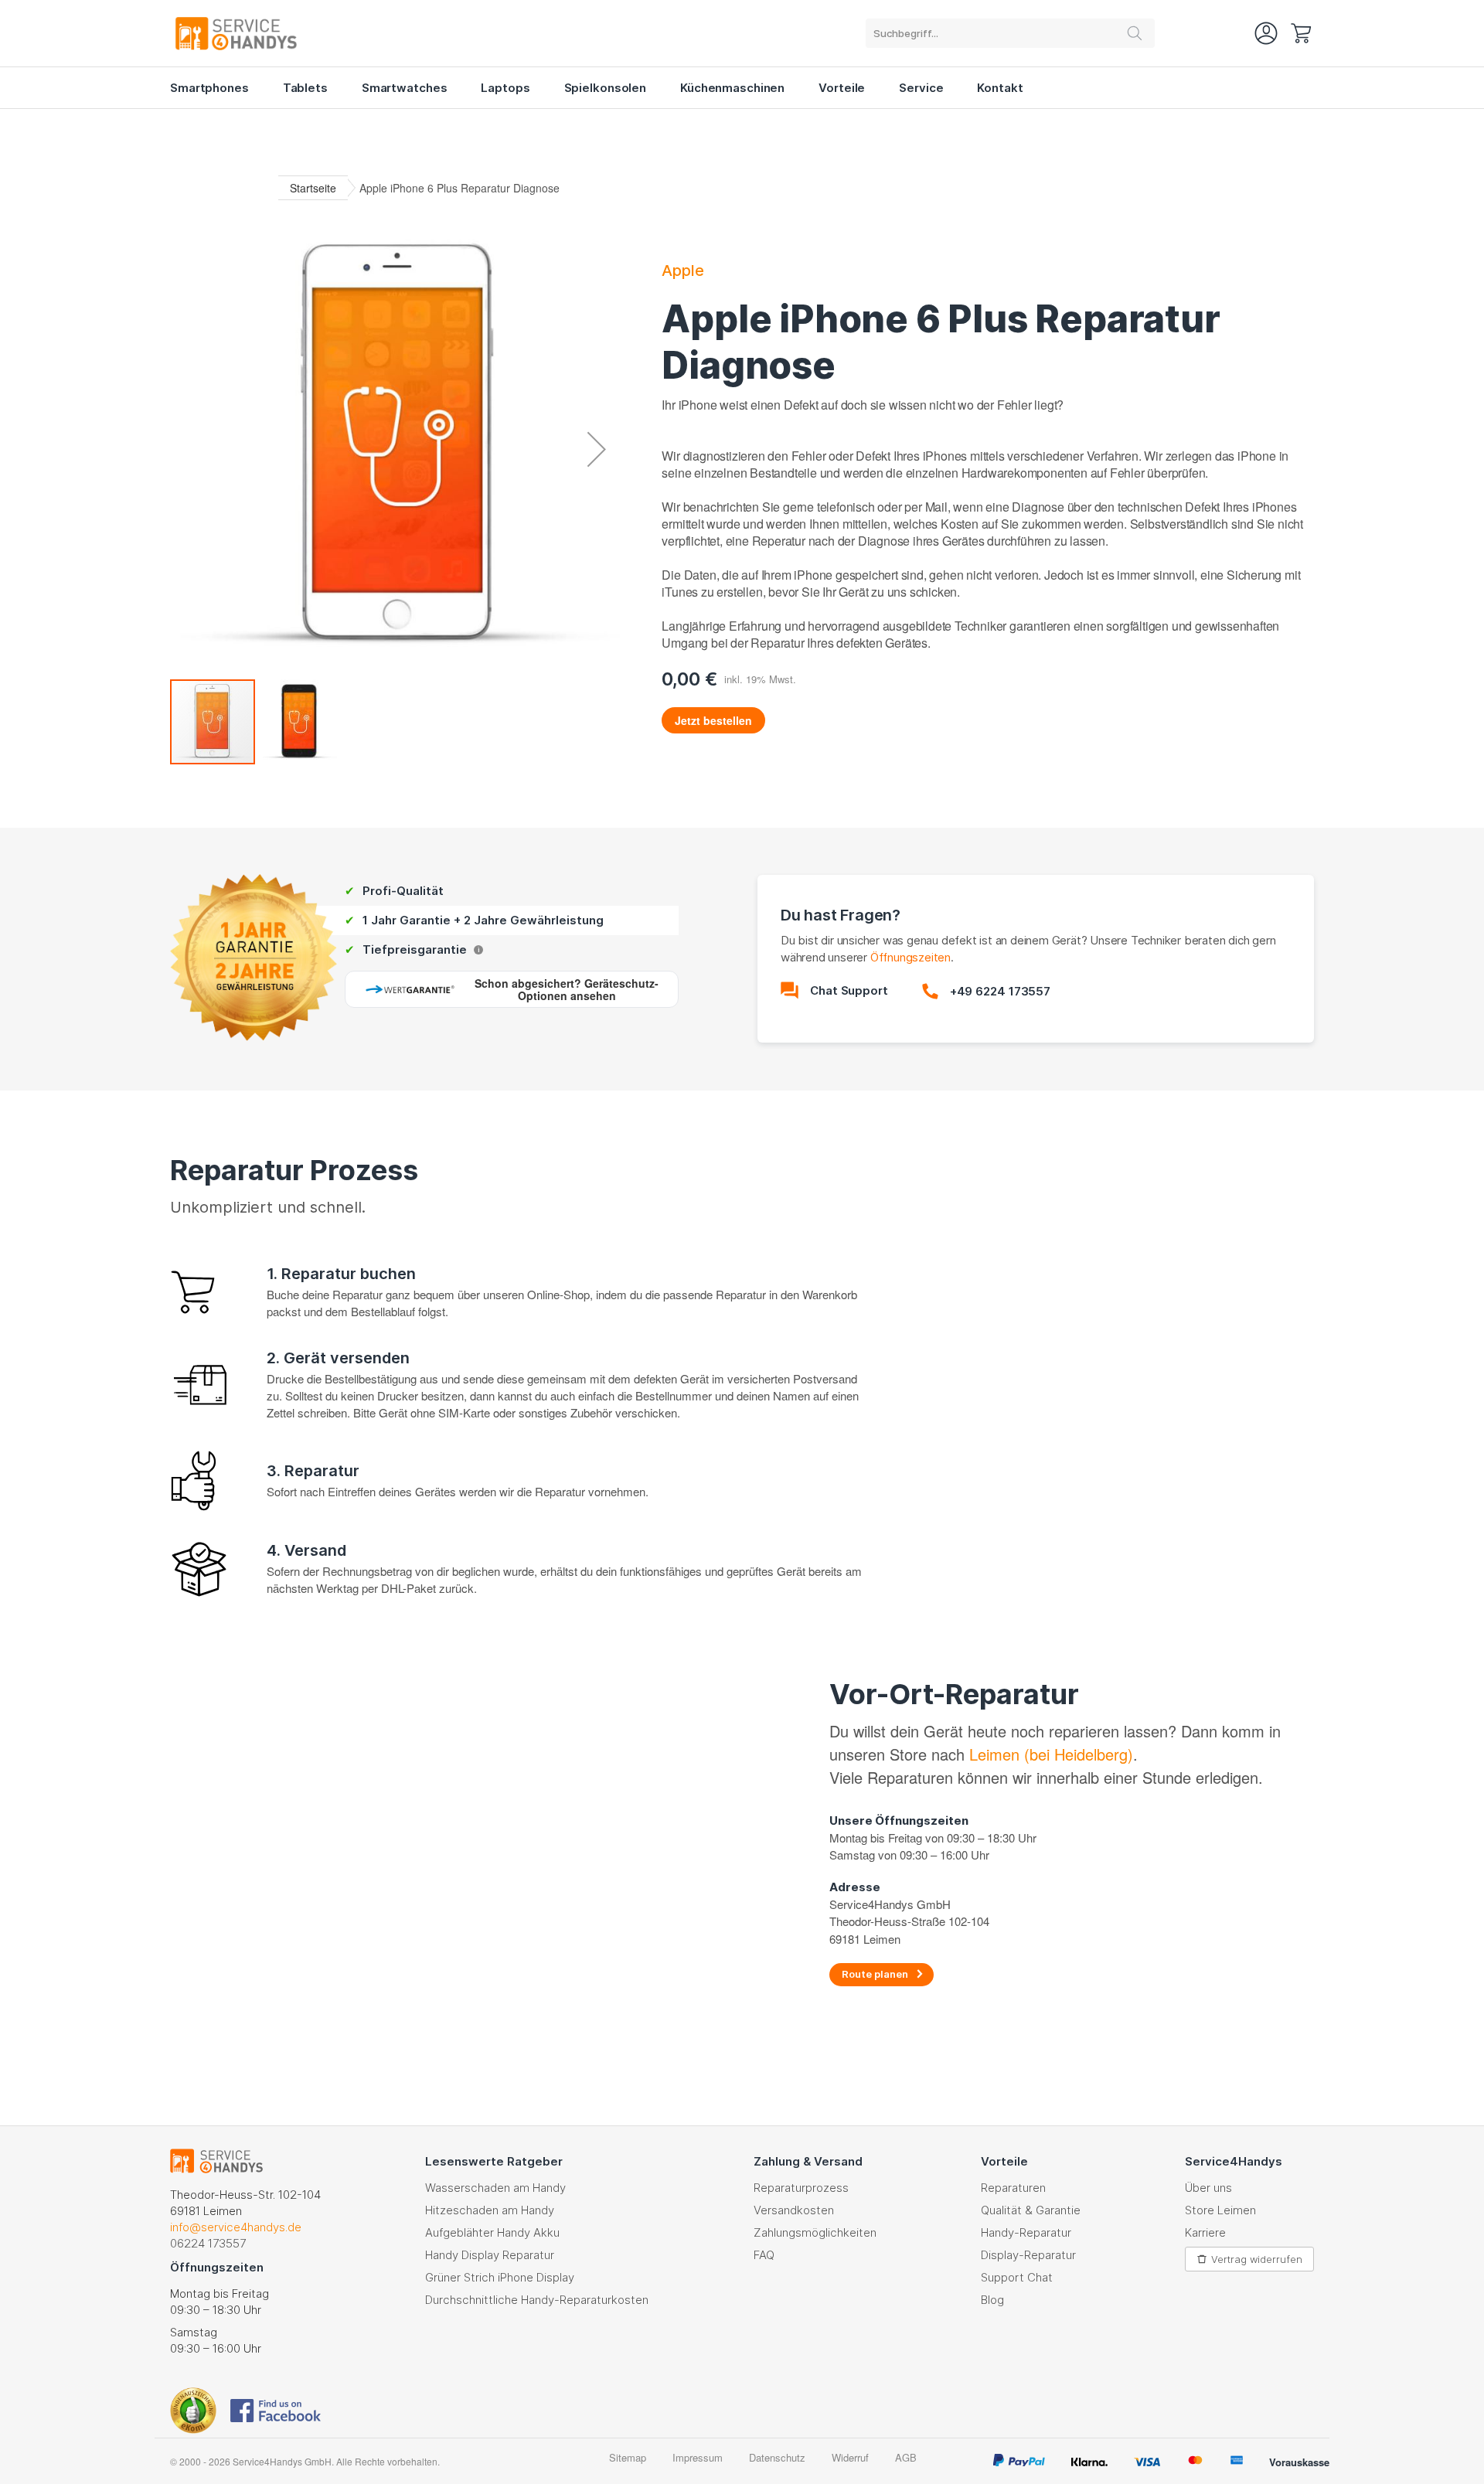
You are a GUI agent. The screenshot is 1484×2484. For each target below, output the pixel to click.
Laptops (505, 88)
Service (921, 88)
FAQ (764, 2255)
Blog (992, 2300)
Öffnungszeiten (910, 957)
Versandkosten (794, 2210)
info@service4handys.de (236, 2227)
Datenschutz (777, 2457)
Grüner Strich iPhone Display (500, 2277)
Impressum (698, 2457)
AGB (906, 2457)
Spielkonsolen (605, 88)
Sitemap (628, 2457)
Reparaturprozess (801, 2188)
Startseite (313, 188)
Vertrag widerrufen (1257, 2259)
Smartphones (209, 88)
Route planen (875, 1974)
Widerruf (850, 2457)
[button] (597, 449)
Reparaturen (1013, 2188)
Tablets (305, 88)
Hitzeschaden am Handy (490, 2210)
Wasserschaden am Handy (495, 2188)
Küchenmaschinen (732, 88)
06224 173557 (208, 2243)
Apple (683, 271)
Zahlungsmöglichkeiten (815, 2232)
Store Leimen (1220, 2210)
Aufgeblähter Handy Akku (492, 2232)
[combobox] (1010, 33)
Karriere (1205, 2232)
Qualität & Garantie (1031, 2210)
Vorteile (842, 88)
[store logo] (255, 33)
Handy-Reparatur (1026, 2232)
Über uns (1208, 2188)
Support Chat (1017, 2277)
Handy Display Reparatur (490, 2255)
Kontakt (1000, 88)
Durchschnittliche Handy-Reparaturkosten (537, 2300)
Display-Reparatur (1028, 2255)
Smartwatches (405, 88)
